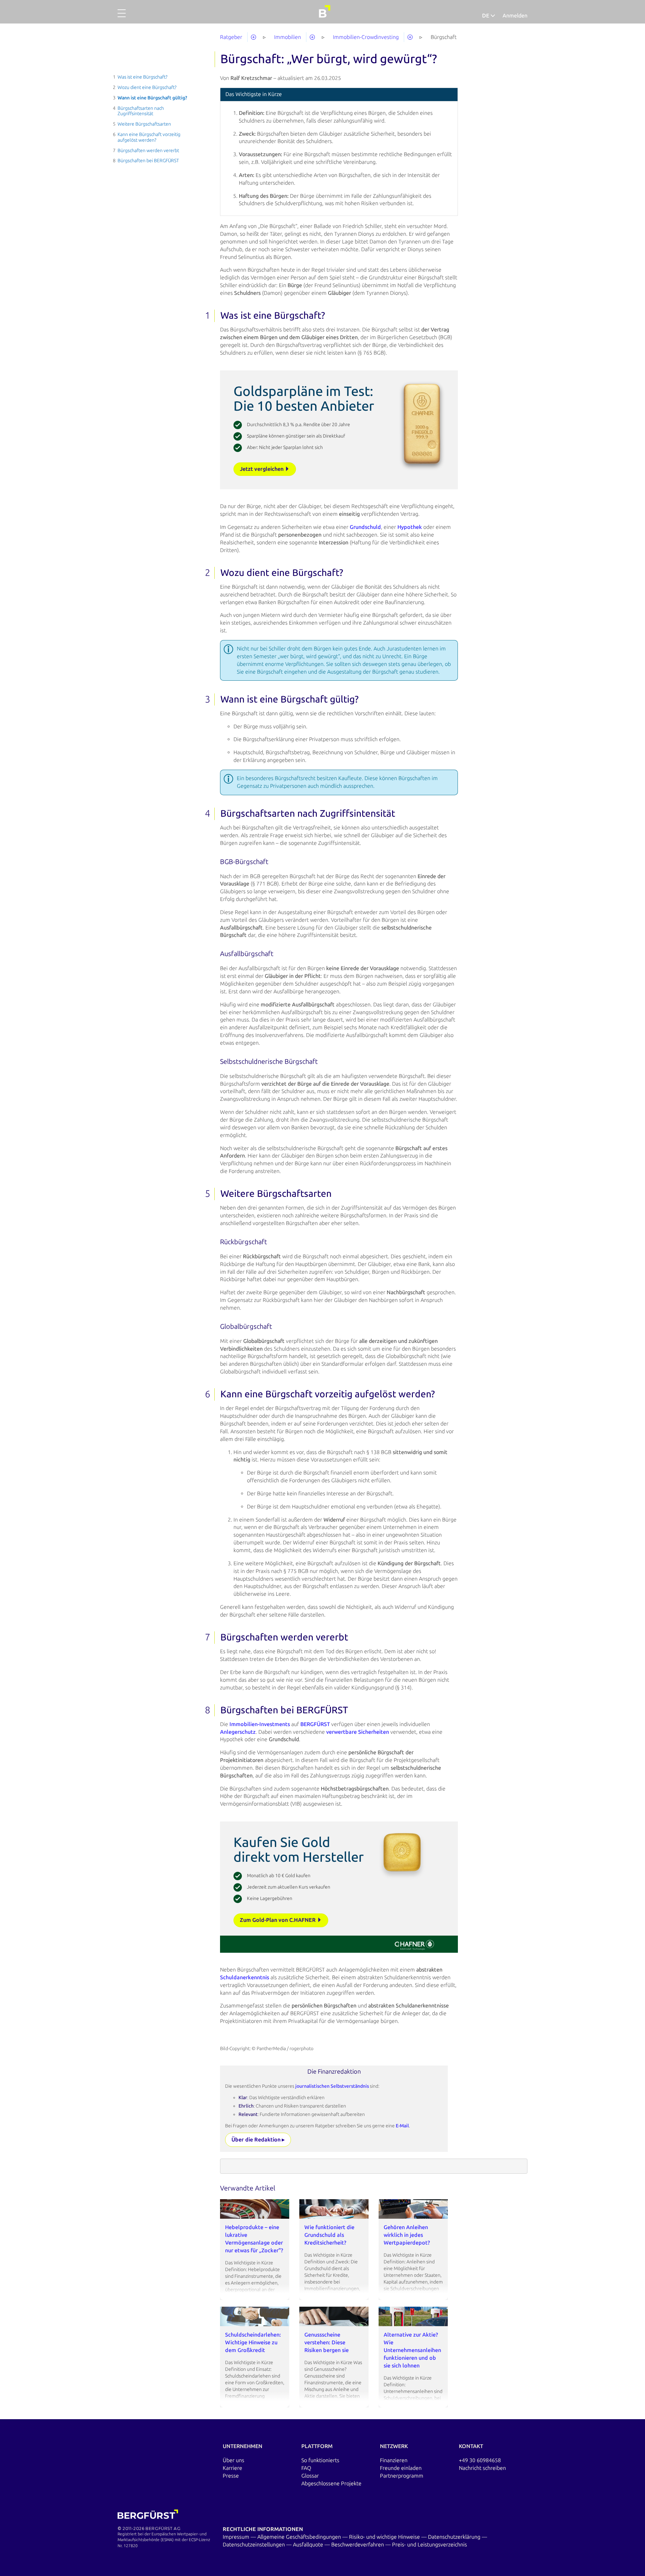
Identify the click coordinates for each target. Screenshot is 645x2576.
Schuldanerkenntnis (245, 1977)
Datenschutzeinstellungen (254, 2545)
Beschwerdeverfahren (358, 2545)
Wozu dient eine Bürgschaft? (147, 87)
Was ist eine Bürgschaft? (142, 77)
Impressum (237, 2537)
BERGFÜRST (315, 1724)
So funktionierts (320, 2460)
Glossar (310, 2476)
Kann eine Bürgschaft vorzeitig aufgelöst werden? (149, 137)
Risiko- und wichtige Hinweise (385, 2537)
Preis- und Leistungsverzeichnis (429, 2545)
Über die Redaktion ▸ (258, 2140)
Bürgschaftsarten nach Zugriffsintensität (141, 111)
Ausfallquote (309, 2545)
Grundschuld (365, 527)
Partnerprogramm (402, 2476)
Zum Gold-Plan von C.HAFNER (278, 1920)
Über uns (233, 2460)
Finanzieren (394, 2460)
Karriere (232, 2468)
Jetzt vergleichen (262, 469)
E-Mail (402, 2126)
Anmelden (515, 16)
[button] (122, 17)
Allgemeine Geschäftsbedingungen (300, 2537)
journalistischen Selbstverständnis (333, 2086)
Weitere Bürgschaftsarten (144, 124)
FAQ (306, 2468)
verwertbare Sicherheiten (358, 1732)
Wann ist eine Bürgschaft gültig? (152, 98)
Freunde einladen (401, 2468)
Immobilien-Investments (260, 1724)
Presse (231, 2476)
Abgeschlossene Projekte (331, 2483)
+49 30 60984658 (480, 2460)
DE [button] (486, 16)
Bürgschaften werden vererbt (148, 151)
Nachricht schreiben (482, 2468)
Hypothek (410, 527)
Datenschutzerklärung (455, 2537)
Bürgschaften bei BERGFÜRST (148, 161)
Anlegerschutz (238, 1732)
